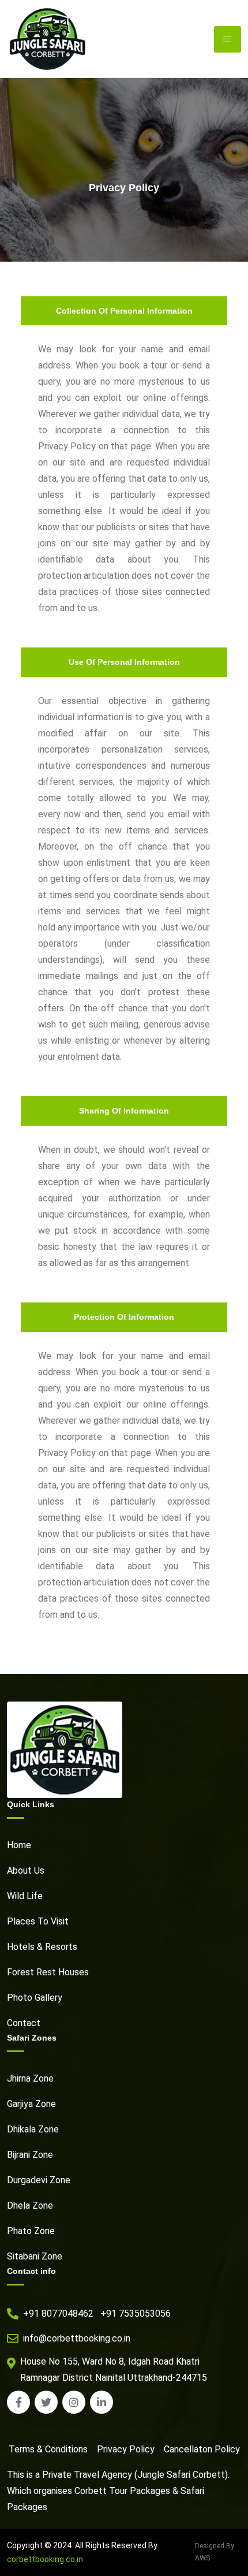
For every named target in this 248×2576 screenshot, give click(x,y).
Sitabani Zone (35, 2256)
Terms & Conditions (48, 2449)
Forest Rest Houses (48, 1972)
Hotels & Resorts (42, 1947)
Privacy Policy (126, 2449)
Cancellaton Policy (202, 2449)
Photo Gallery (35, 1998)
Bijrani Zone (30, 2155)
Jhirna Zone (30, 2078)
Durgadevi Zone (39, 2180)
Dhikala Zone (33, 2129)
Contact (24, 2023)
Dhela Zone (30, 2205)
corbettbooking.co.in (45, 2559)
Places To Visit (38, 1921)
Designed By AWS (215, 2552)
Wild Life (25, 1896)
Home (19, 1845)
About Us (26, 1870)
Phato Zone (31, 2231)
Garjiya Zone (31, 2104)
